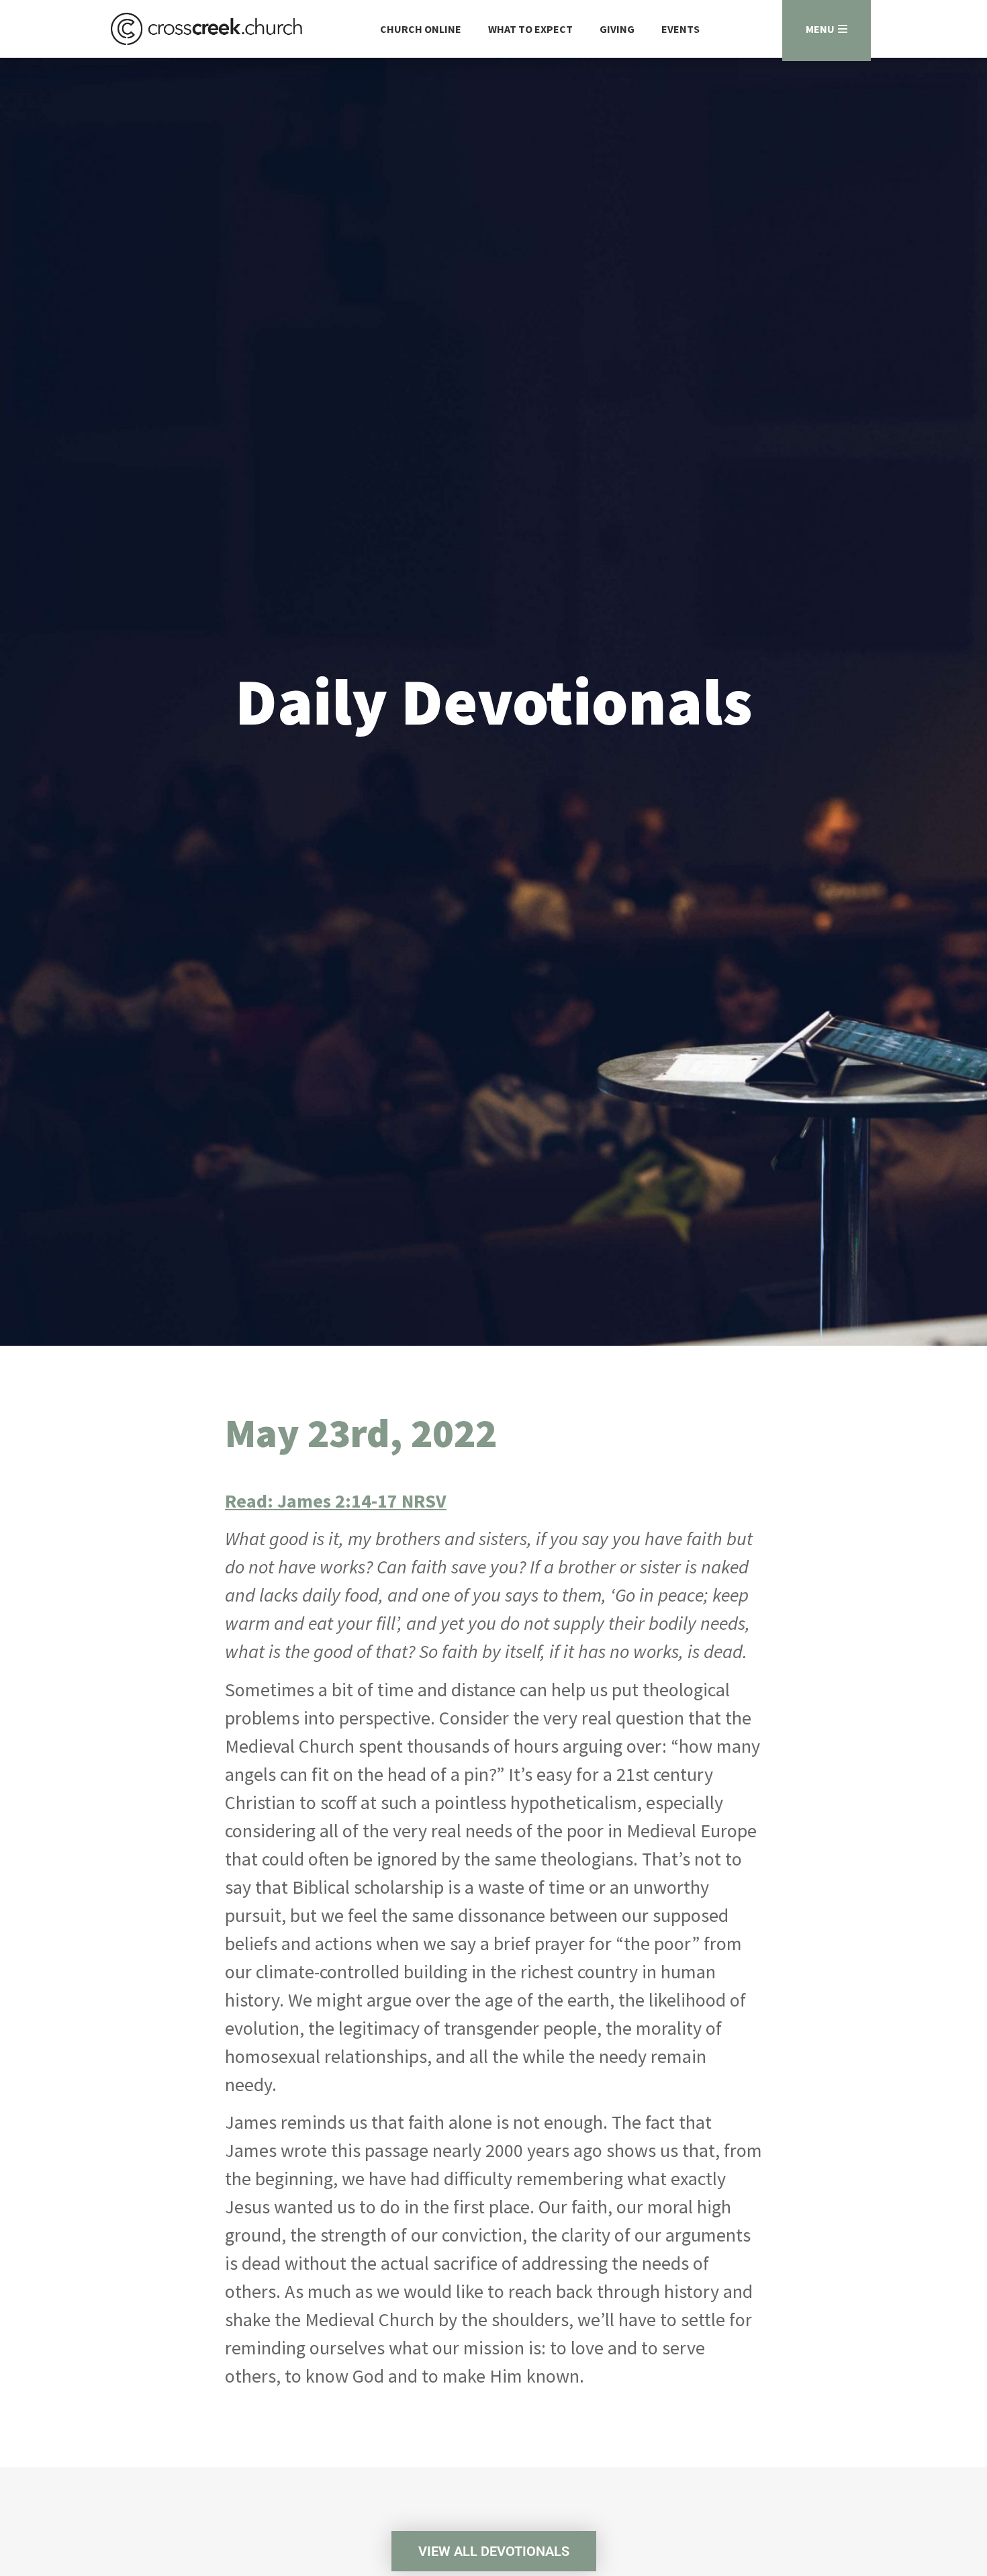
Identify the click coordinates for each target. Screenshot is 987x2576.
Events (680, 29)
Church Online (421, 29)
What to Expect (530, 29)
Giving (617, 29)
